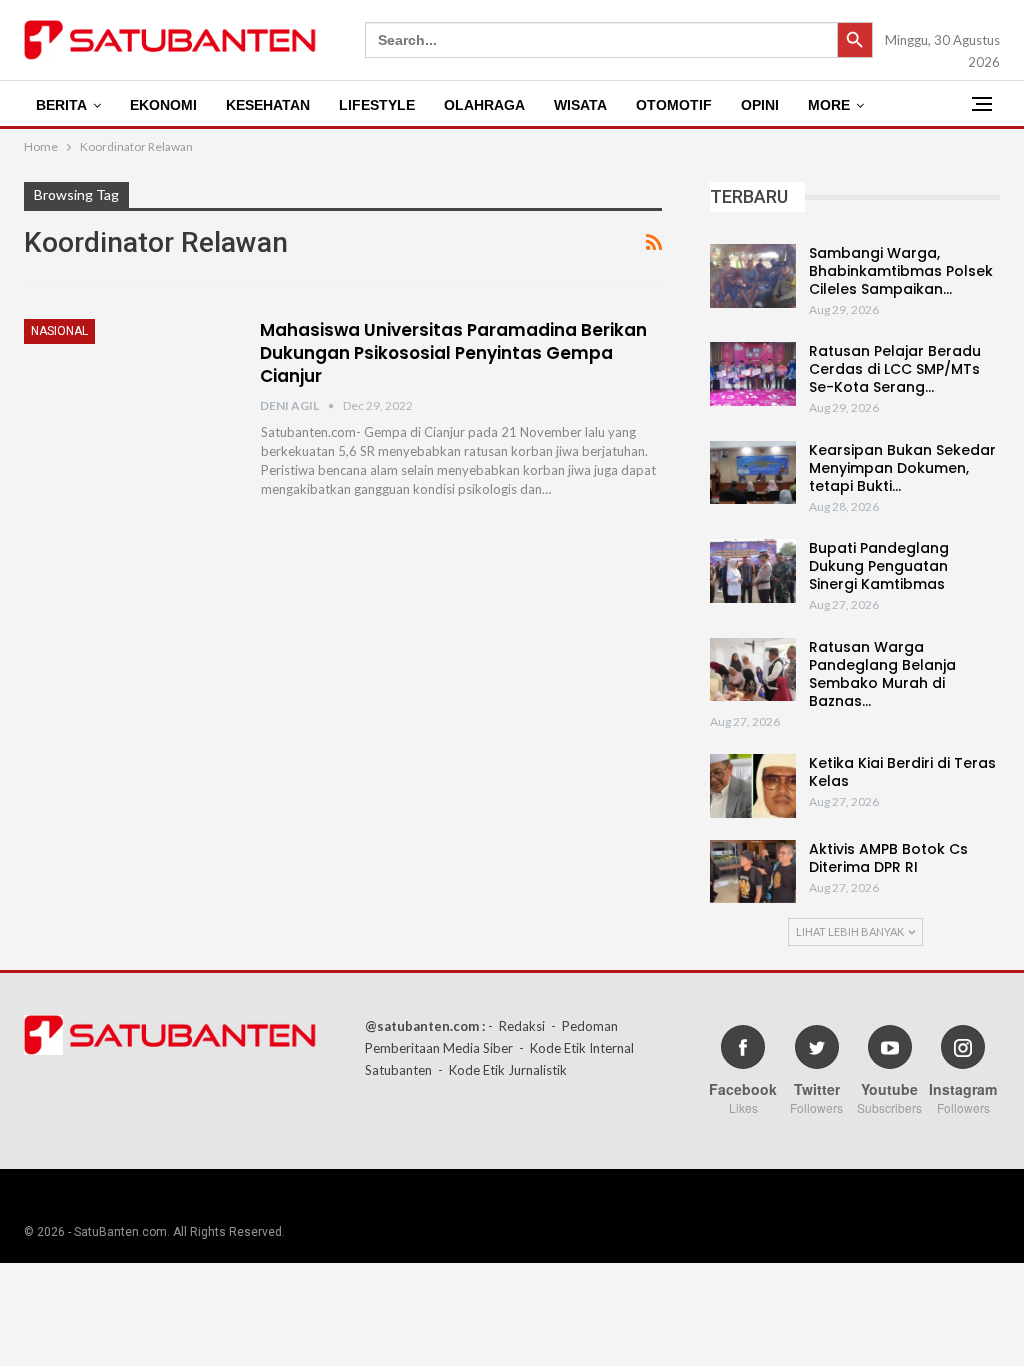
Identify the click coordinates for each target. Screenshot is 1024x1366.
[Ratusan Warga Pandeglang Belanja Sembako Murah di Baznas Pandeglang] (753, 670)
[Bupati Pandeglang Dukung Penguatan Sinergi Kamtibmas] (753, 571)
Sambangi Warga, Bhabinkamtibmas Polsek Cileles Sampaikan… (901, 271)
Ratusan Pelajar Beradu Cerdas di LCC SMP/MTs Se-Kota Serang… (895, 369)
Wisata (580, 105)
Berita (61, 105)
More (829, 105)
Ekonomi (163, 105)
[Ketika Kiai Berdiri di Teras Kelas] (753, 786)
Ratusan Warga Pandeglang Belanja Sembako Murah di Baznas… (882, 674)
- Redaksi (516, 1026)
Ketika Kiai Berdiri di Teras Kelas (902, 772)
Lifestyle (377, 105)
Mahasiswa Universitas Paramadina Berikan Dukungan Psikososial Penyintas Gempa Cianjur (453, 353)
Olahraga (484, 105)
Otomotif (674, 105)
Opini (760, 105)
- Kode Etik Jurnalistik (502, 1070)
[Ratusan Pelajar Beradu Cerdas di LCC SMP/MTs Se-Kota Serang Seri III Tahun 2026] (753, 374)
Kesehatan (268, 105)
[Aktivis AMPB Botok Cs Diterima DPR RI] (753, 872)
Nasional (59, 331)
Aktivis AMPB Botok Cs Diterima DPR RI (888, 858)
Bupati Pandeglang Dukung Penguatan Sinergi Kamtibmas (879, 566)
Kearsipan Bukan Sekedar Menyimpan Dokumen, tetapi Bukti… (902, 468)
